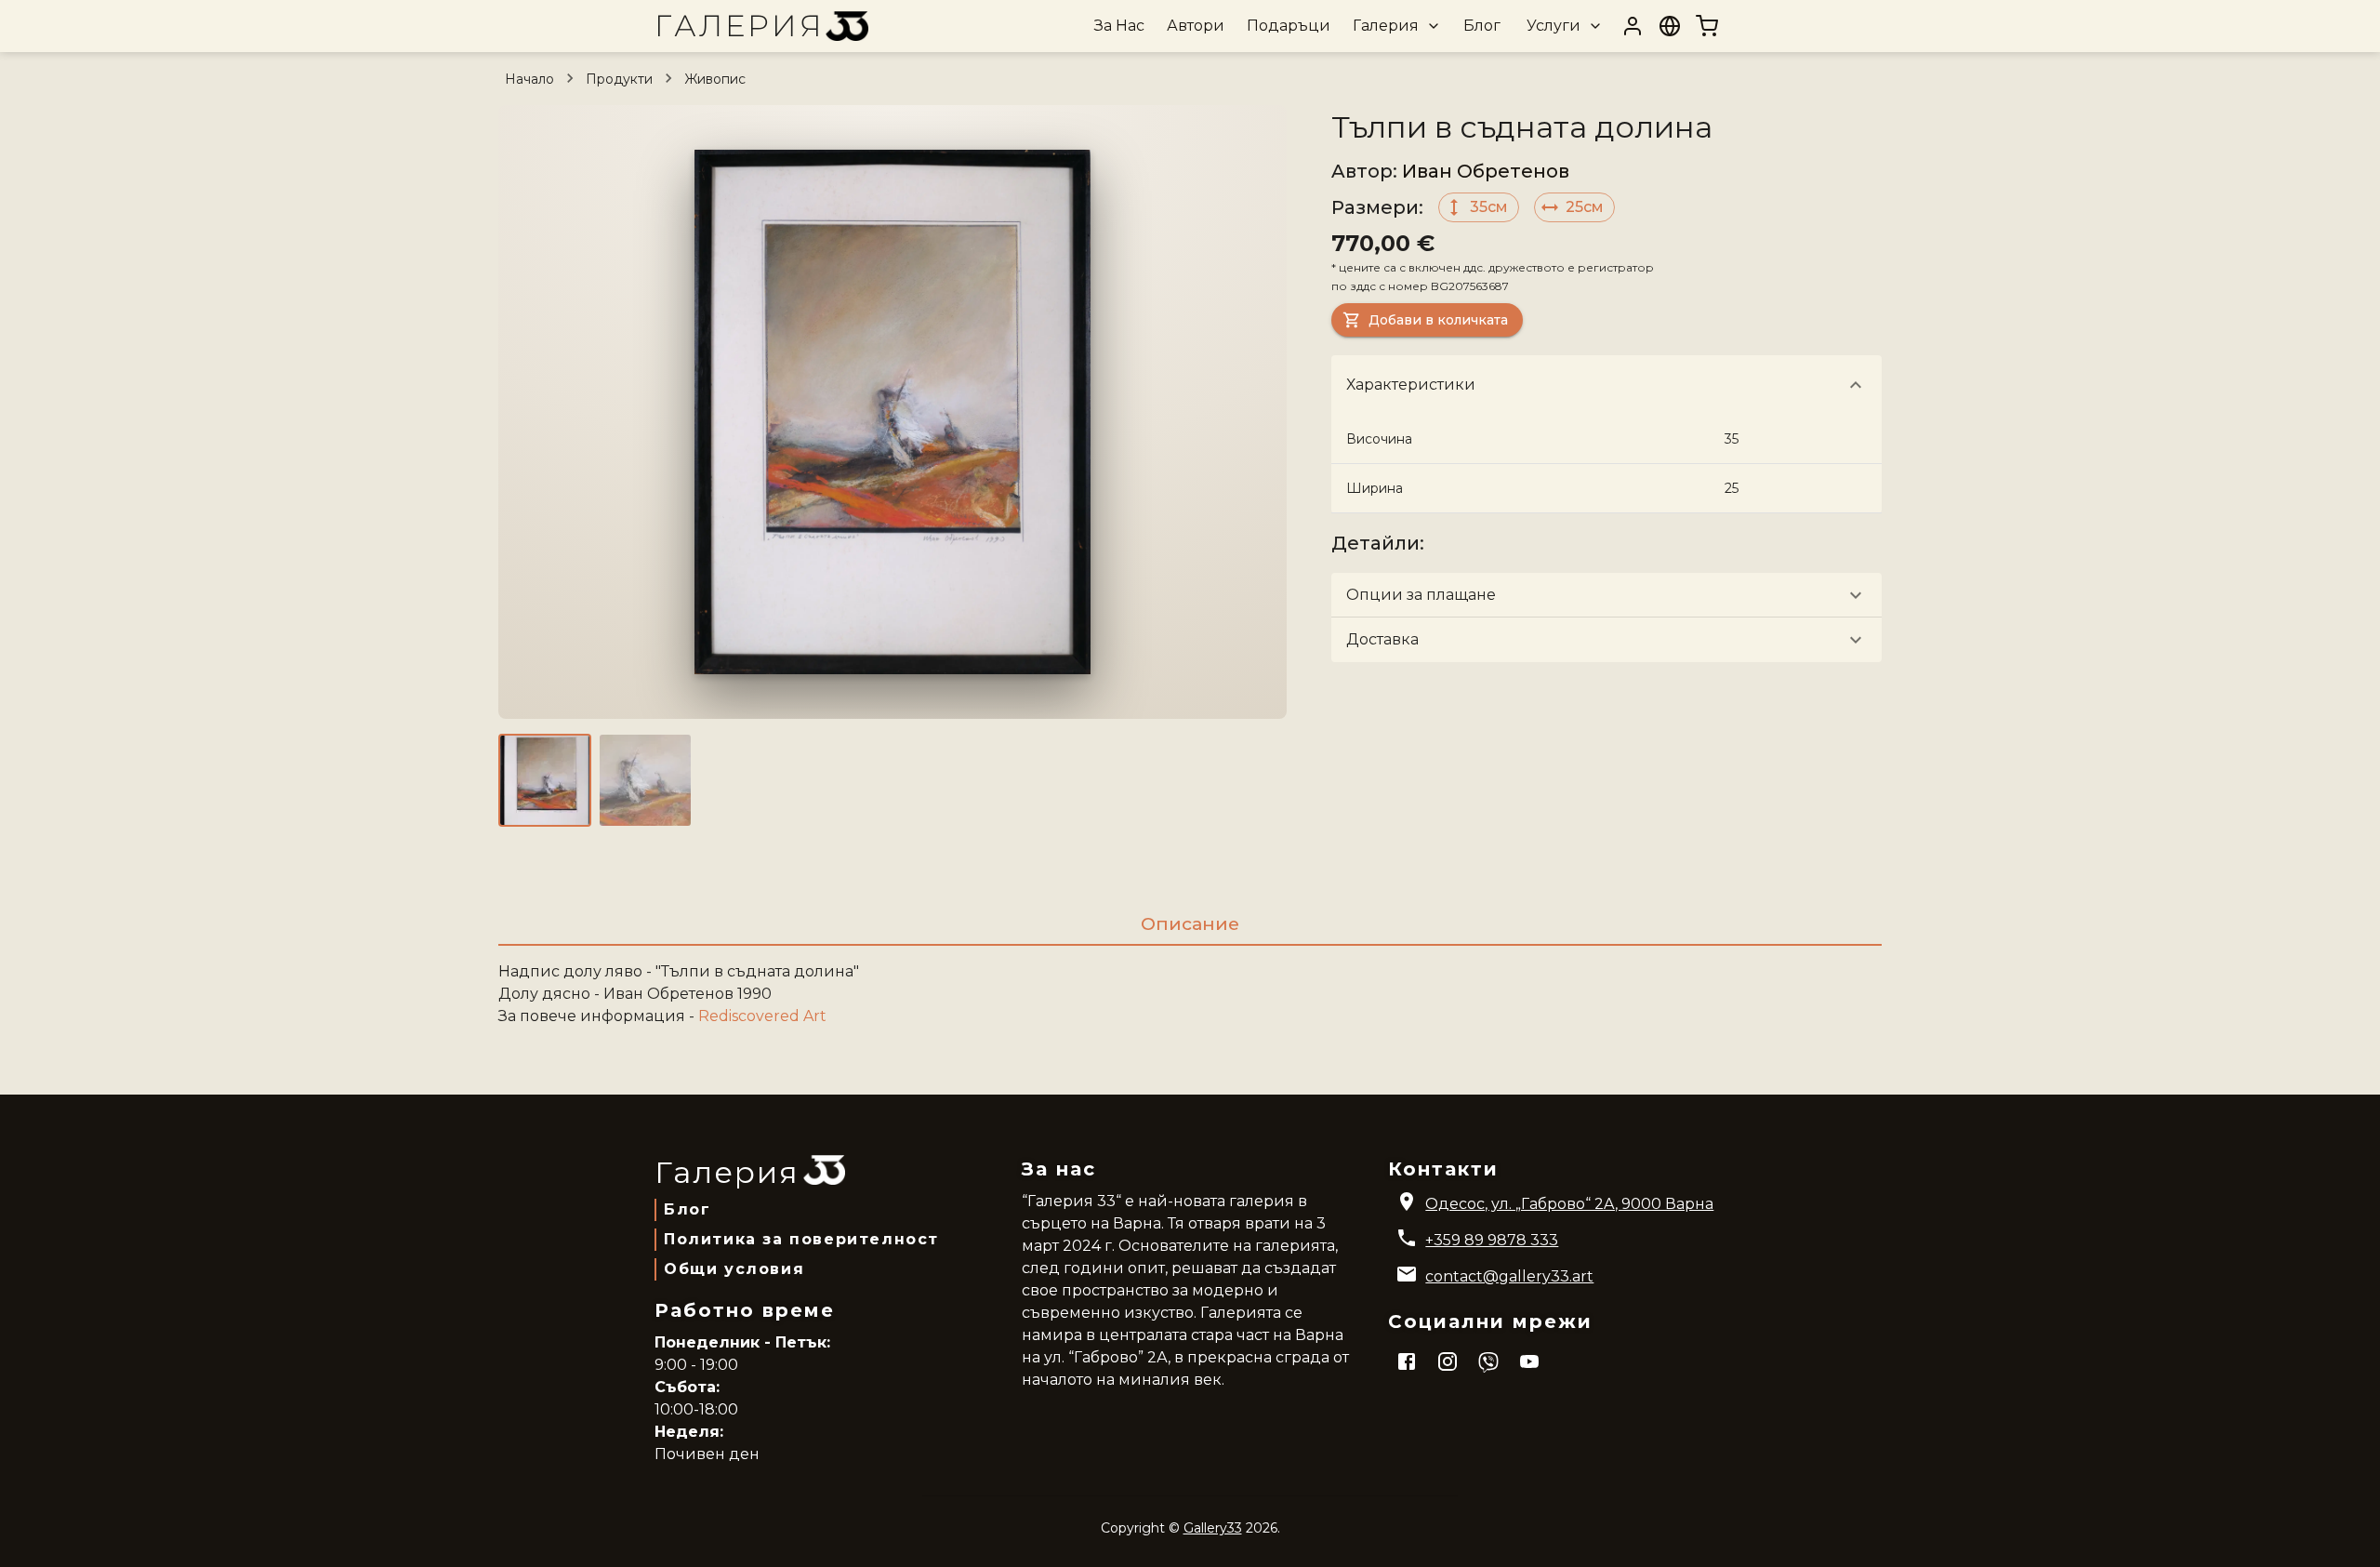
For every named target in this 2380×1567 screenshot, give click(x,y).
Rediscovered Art (762, 1016)
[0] (1707, 26)
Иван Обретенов (1486, 171)
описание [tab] (1190, 923)
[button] (1395, 26)
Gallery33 (1213, 1528)
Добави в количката (1438, 320)
